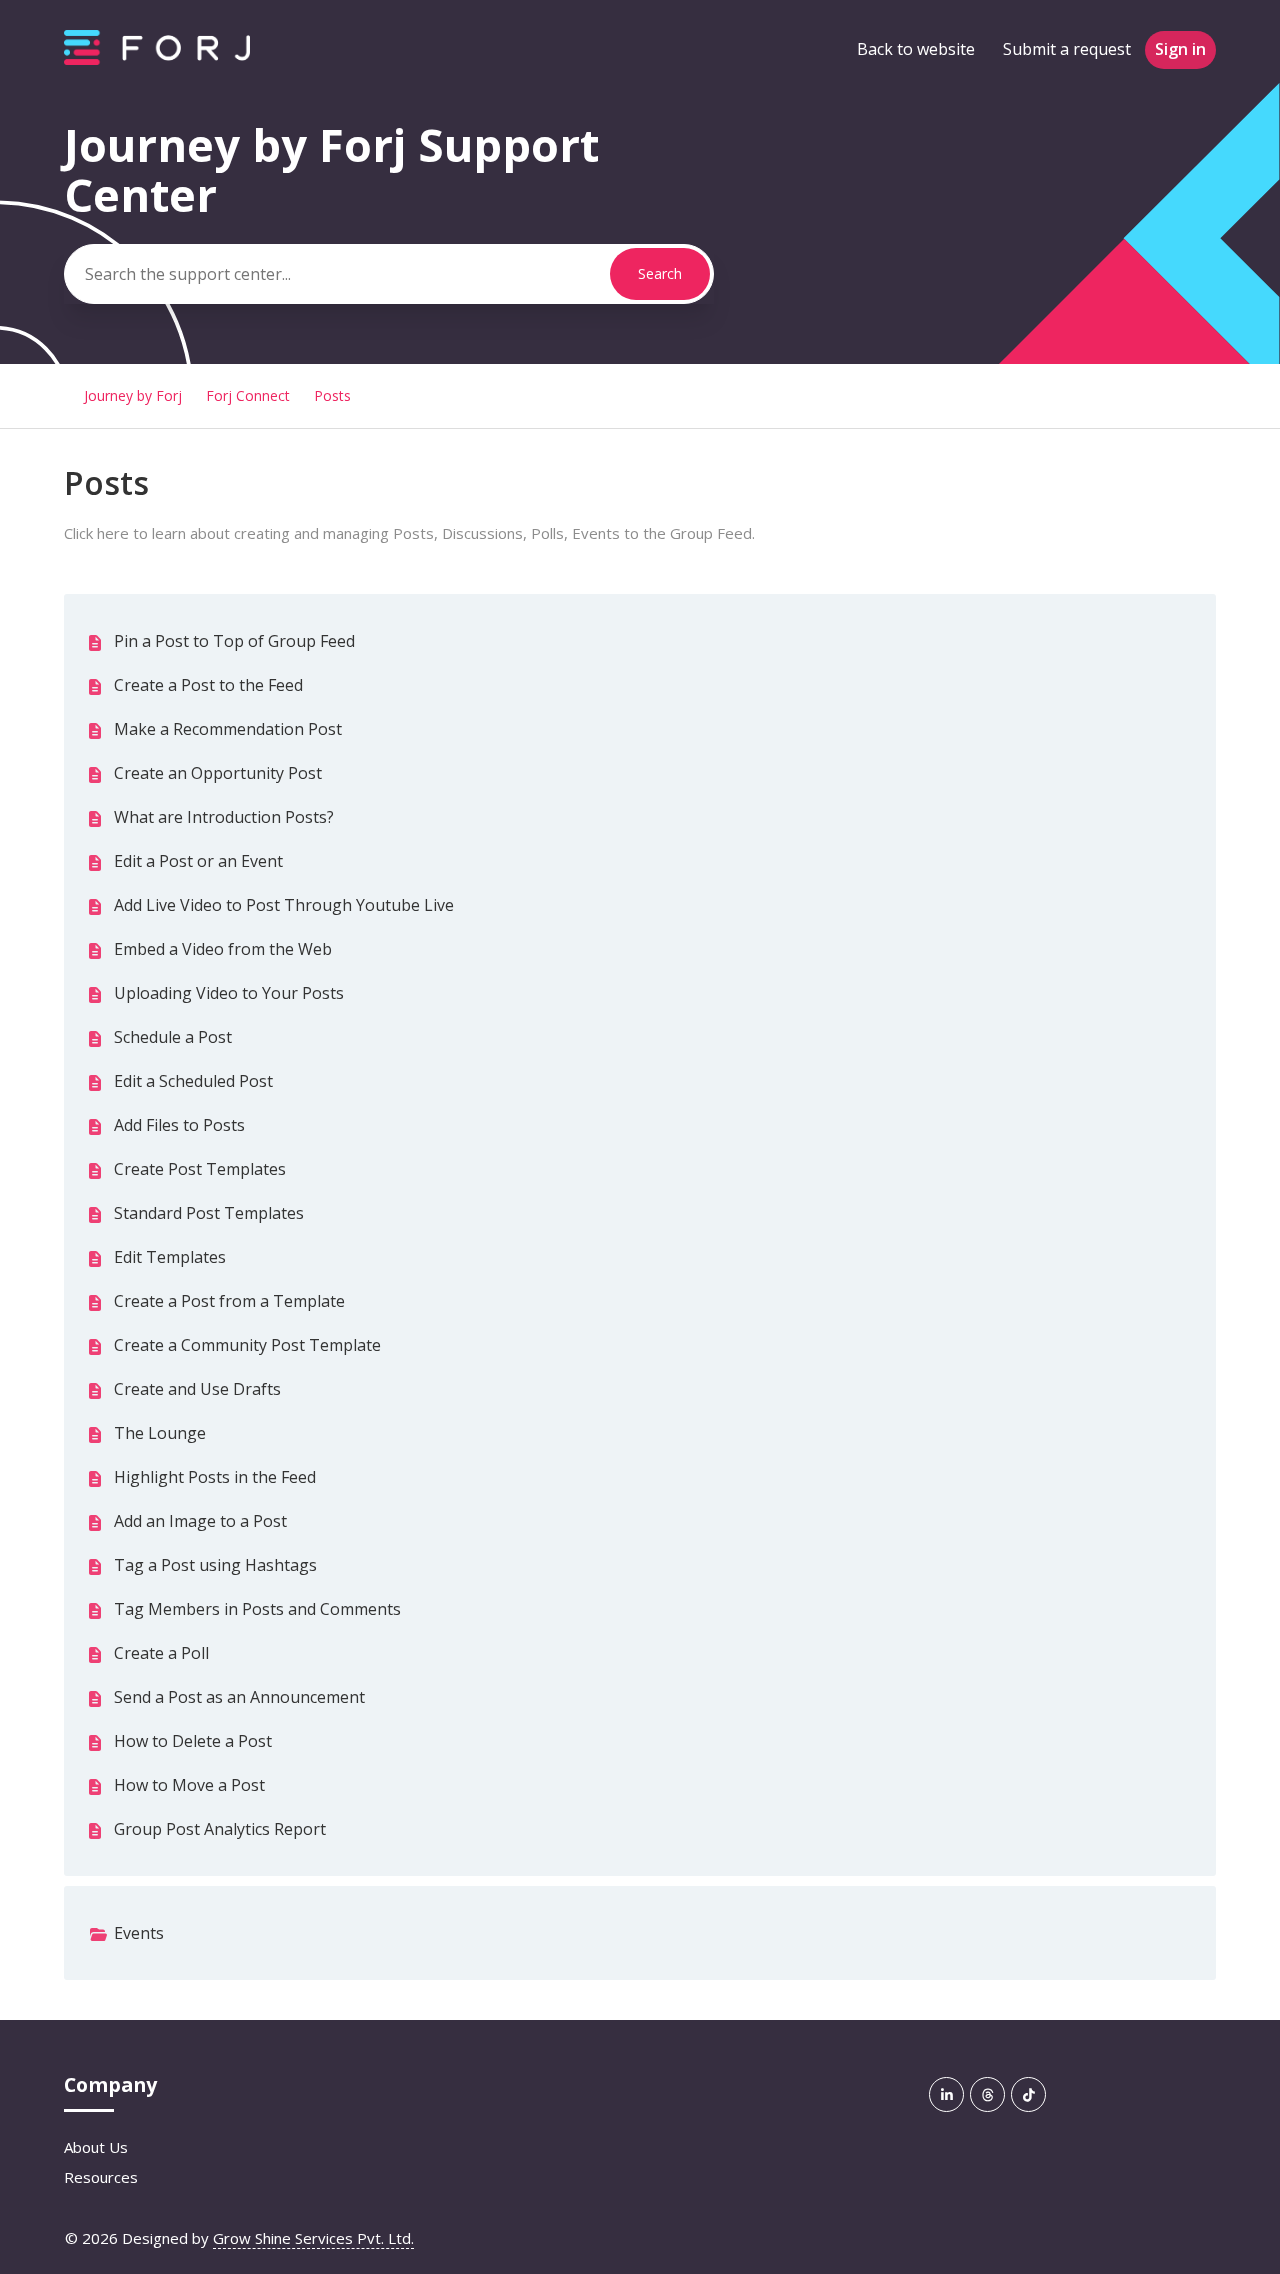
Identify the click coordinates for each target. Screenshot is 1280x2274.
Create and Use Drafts (197, 1389)
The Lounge (160, 1433)
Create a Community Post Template (247, 1345)
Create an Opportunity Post (218, 773)
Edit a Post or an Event (198, 861)
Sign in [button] (1180, 49)
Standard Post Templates (209, 1213)
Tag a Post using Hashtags (215, 1565)
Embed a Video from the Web (223, 949)
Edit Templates (170, 1257)
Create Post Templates (200, 1169)
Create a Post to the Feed (208, 685)
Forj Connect (248, 395)
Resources (101, 2177)
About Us (96, 2147)
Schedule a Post (173, 1037)
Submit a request (1067, 49)
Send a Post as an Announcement (239, 1697)
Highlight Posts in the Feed (215, 1477)
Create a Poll (161, 1653)
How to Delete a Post (193, 1741)
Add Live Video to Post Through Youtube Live (284, 905)
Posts (332, 395)
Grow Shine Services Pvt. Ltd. (313, 2238)
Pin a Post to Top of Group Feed (234, 641)
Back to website (916, 49)
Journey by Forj (133, 395)
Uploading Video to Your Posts (229, 993)
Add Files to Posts (179, 1125)
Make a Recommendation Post (228, 729)
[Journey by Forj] (157, 59)
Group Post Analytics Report (220, 1829)
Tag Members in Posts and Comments (257, 1609)
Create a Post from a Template (229, 1301)
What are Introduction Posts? (224, 817)
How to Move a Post (189, 1785)
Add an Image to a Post (200, 1521)
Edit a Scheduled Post (193, 1081)
